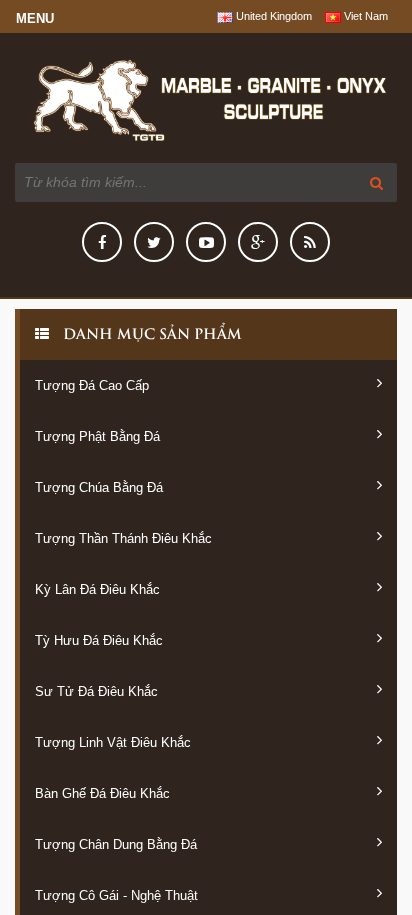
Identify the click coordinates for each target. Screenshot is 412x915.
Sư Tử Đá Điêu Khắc (96, 691)
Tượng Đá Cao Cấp (92, 385)
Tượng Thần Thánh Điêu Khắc (123, 538)
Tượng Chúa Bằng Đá (99, 487)
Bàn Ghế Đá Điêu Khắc (102, 793)
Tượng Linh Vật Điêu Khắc (113, 742)
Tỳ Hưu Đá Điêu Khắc (99, 640)
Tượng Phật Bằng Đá (97, 436)
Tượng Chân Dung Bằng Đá (116, 844)
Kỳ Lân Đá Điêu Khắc (97, 589)
